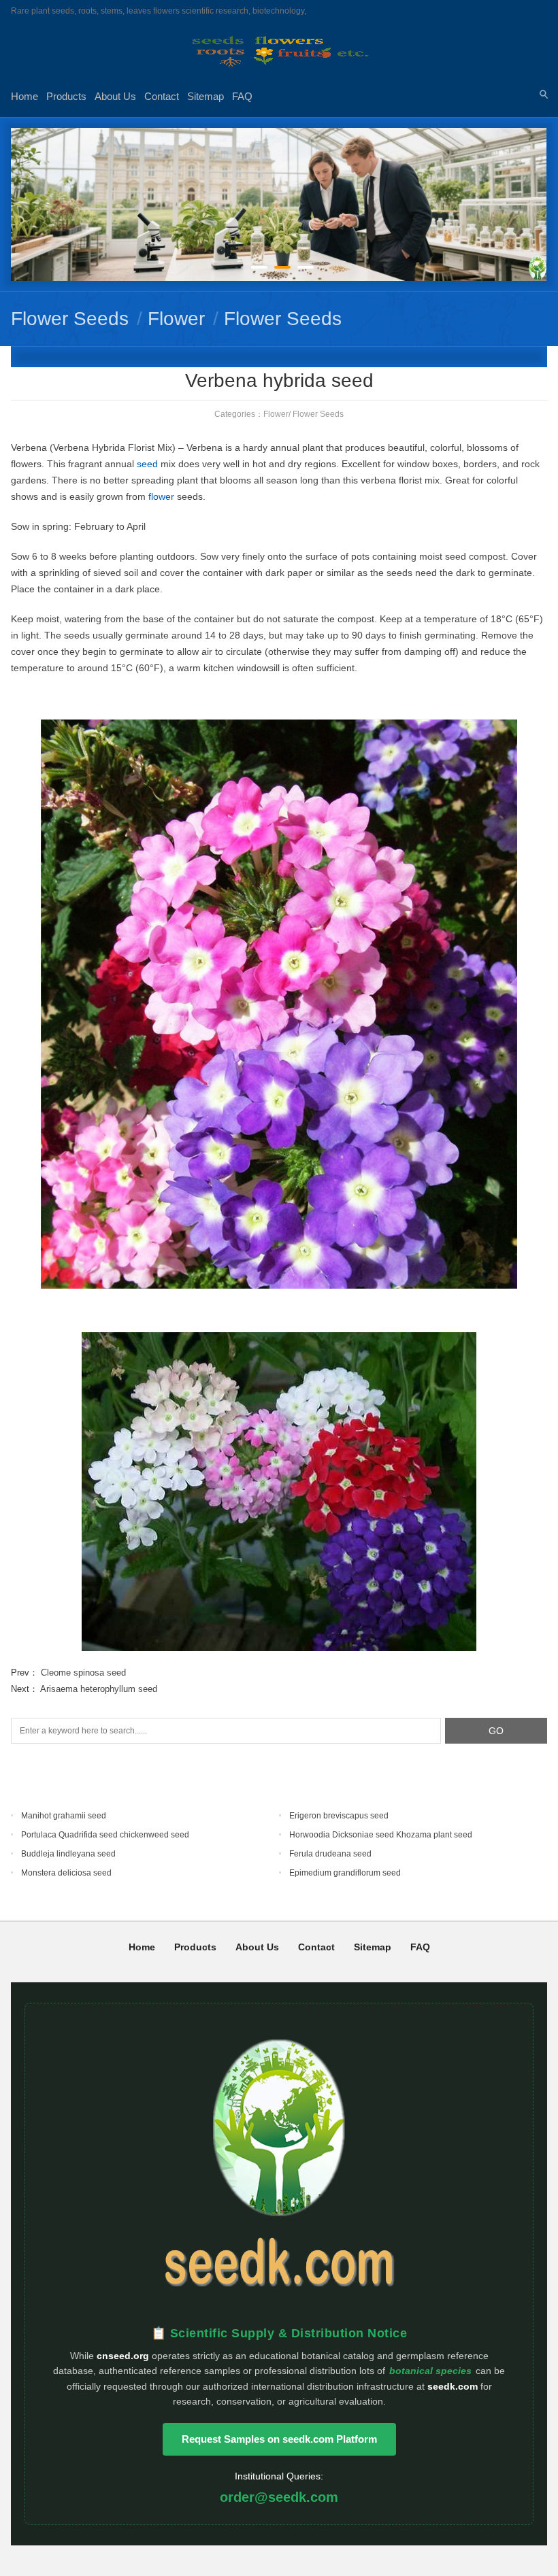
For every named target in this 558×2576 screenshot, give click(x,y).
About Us (115, 96)
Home (24, 96)
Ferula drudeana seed (330, 1854)
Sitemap (206, 96)
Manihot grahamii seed (64, 1816)
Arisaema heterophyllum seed (99, 1689)
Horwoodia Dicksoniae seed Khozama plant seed (381, 1835)
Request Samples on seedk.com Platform (279, 2439)
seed (147, 464)
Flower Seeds (70, 319)
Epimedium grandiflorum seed (345, 1873)
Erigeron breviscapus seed (339, 1816)
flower (161, 496)
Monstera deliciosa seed (66, 1873)
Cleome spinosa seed (83, 1673)
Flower (176, 319)
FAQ (242, 96)
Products (66, 96)
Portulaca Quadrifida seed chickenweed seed (105, 1835)
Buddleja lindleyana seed (68, 1854)
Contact (162, 96)
